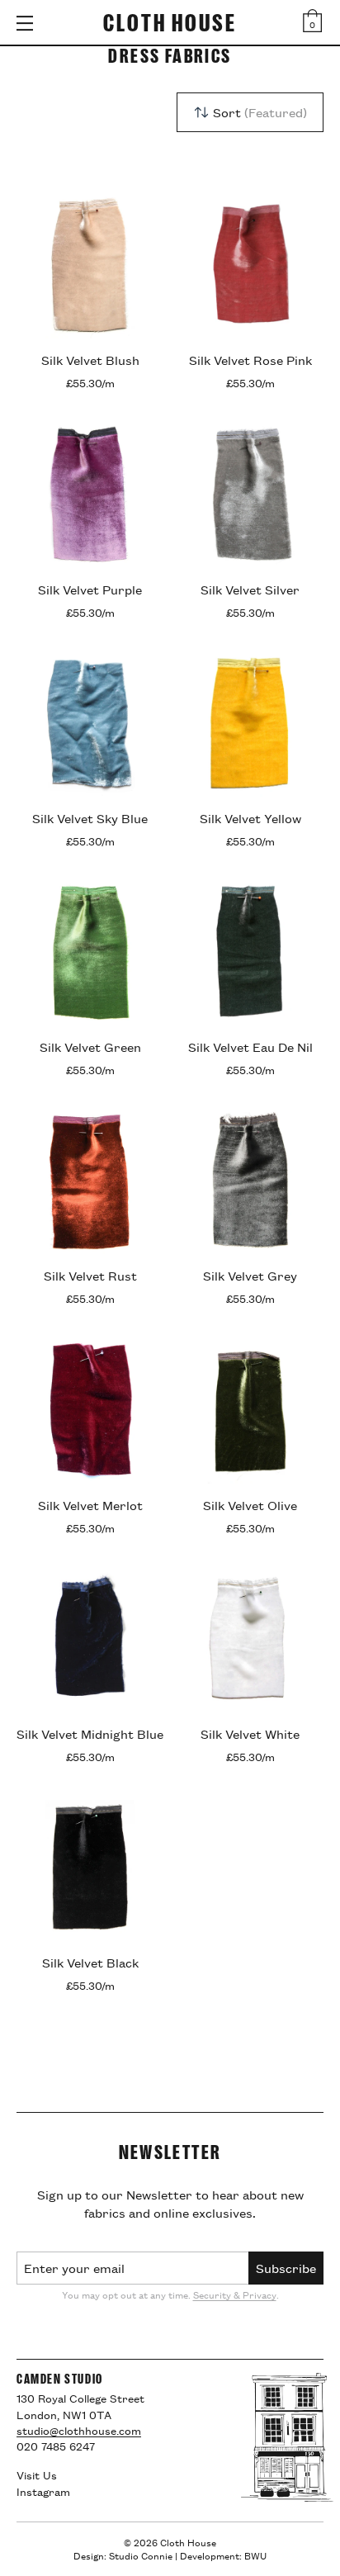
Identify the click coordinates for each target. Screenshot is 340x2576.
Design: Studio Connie (123, 2555)
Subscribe (286, 2268)
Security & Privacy (235, 2294)
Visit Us (37, 2474)
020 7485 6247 (56, 2446)
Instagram (43, 2491)
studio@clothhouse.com (79, 2430)
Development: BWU (223, 2555)
